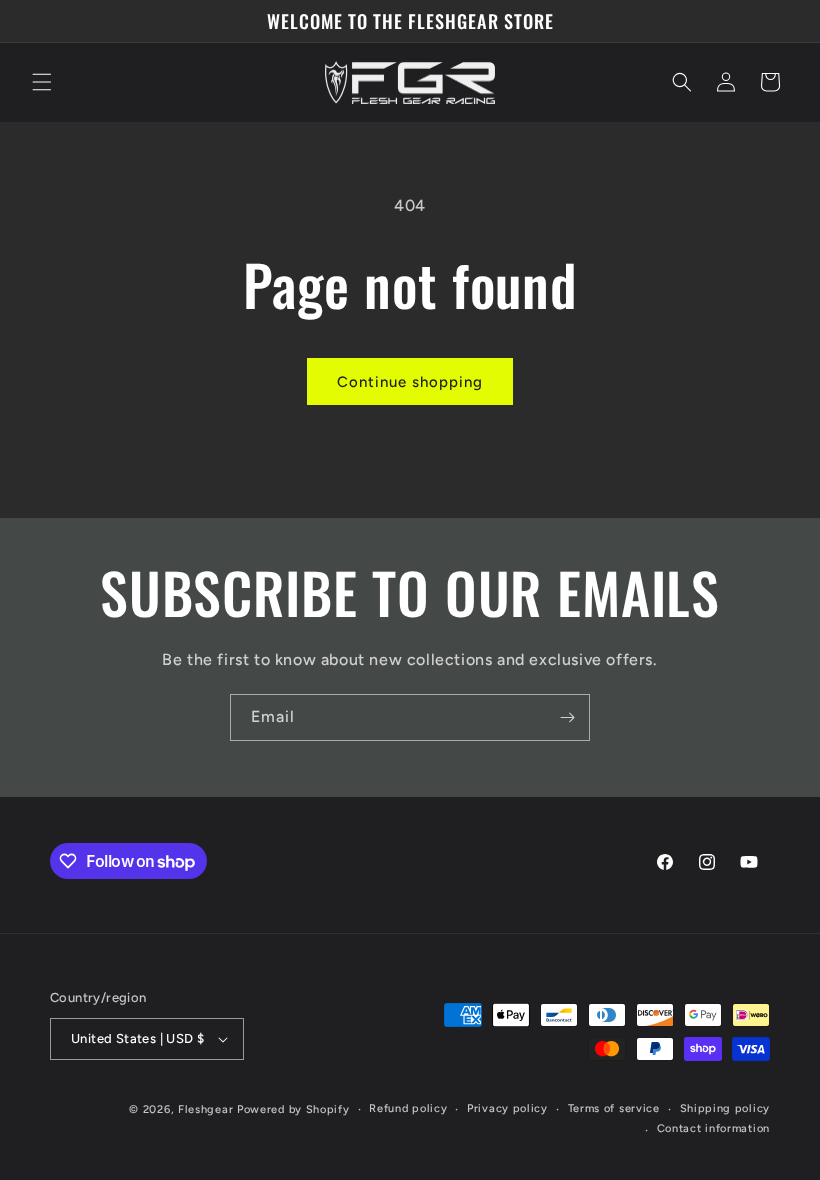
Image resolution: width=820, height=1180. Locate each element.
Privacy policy (507, 1108)
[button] (42, 82)
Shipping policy (725, 1108)
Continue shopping (410, 382)
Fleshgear (205, 1109)
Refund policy (408, 1108)
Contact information (713, 1128)
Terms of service (614, 1108)
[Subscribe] (567, 717)
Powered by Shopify (293, 1109)
